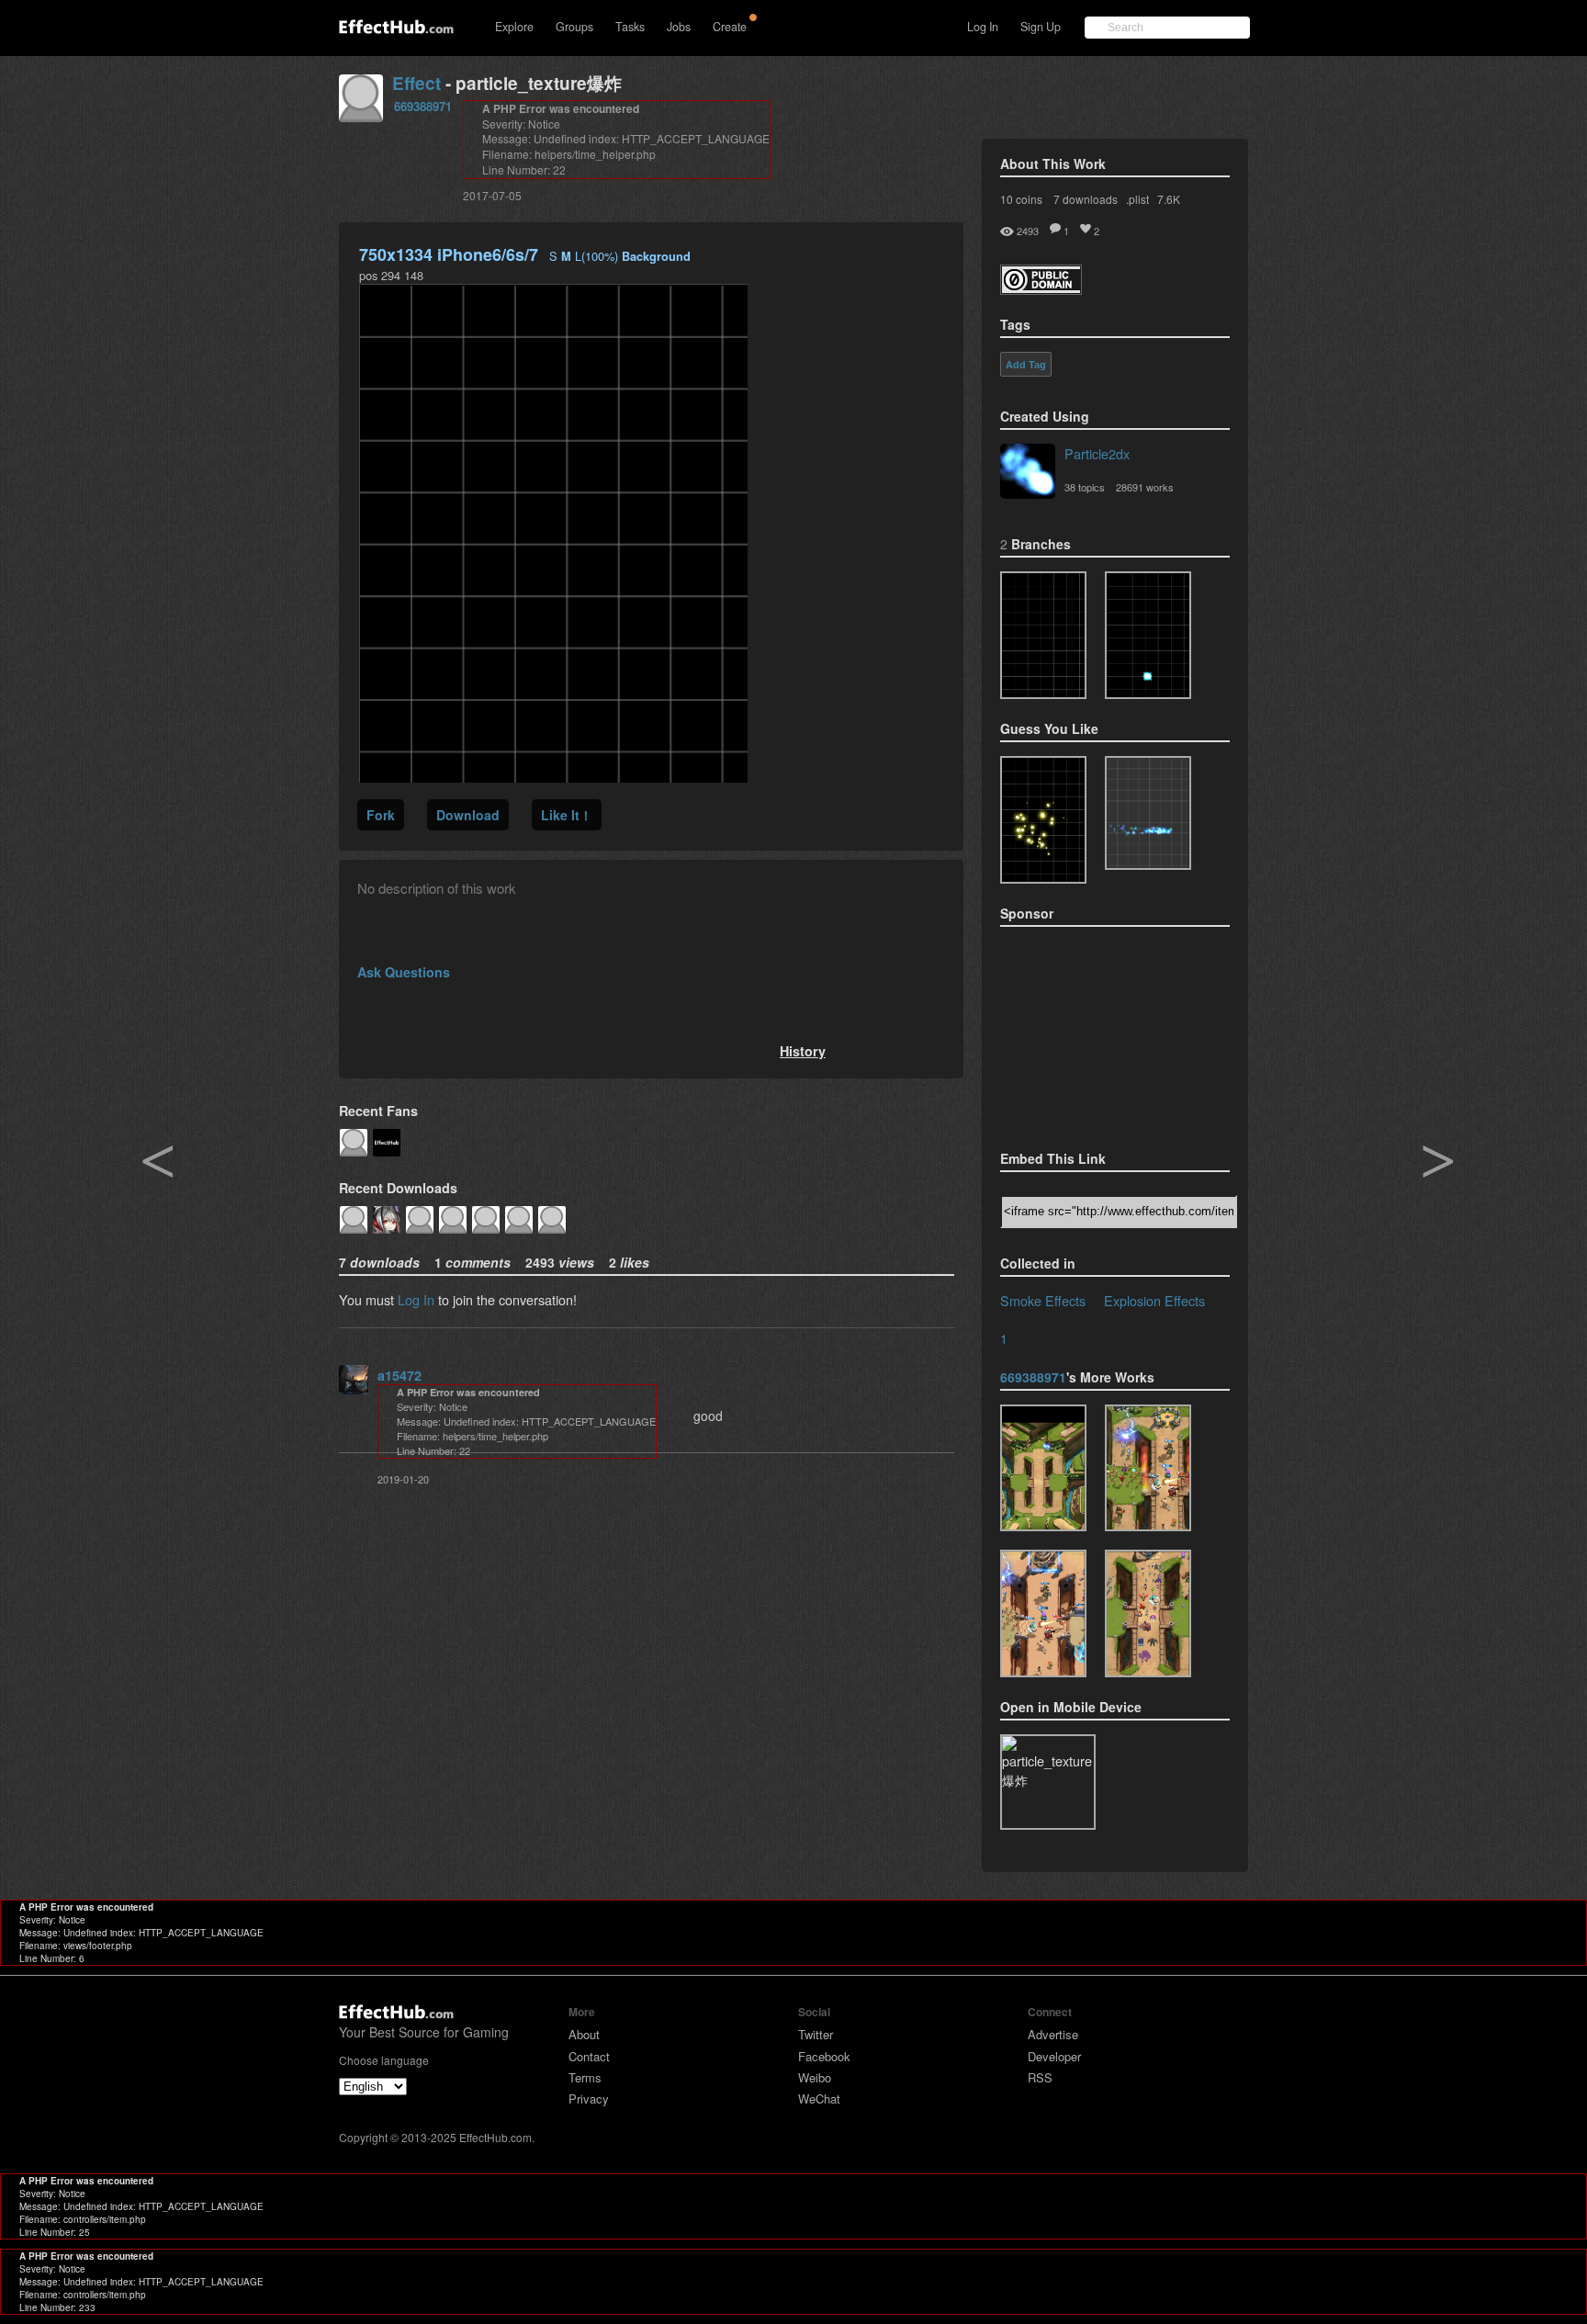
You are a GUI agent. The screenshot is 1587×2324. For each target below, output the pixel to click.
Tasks (630, 27)
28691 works (1145, 487)
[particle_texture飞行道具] (1148, 1468)
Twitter (816, 2034)
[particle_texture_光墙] (1043, 1613)
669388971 (423, 106)
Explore (514, 27)
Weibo (815, 2077)
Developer (1054, 2056)
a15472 (400, 1375)
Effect (416, 83)
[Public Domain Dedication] (1041, 289)
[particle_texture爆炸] (1043, 635)
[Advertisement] (1092, 1032)
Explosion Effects (1154, 1300)
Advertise (1053, 2034)
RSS (1040, 2077)
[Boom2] (1043, 820)
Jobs (679, 27)
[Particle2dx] (1028, 473)
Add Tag (1026, 365)
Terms (585, 2077)
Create (730, 27)
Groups (574, 27)
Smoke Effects (1043, 1300)
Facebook (824, 2056)
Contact (589, 2056)
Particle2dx (1097, 453)
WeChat (819, 2098)
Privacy (589, 2098)
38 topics (1085, 487)
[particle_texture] (1148, 813)
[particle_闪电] (1043, 1468)
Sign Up (1041, 27)
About (584, 2034)
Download (468, 815)
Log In (983, 27)
